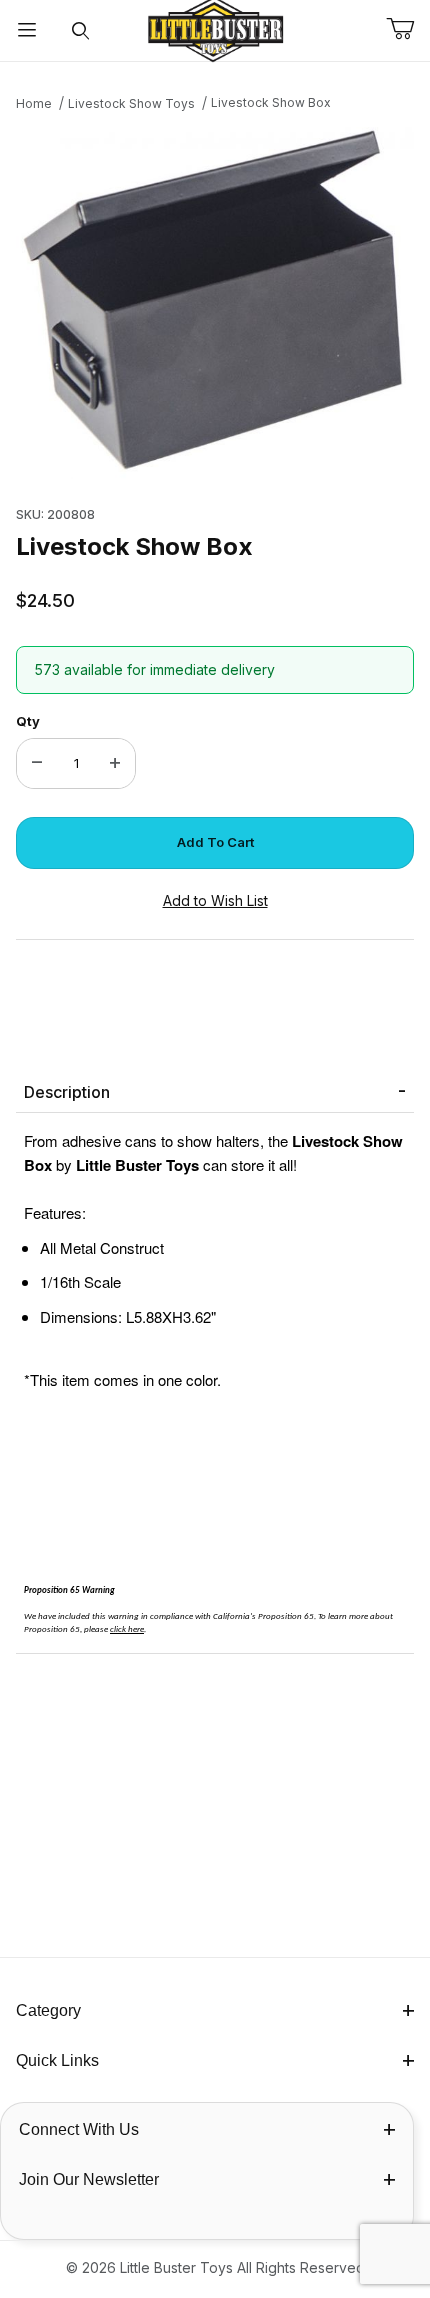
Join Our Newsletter (89, 2179)
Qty (28, 721)
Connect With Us (79, 2129)
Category (48, 2010)
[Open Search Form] (81, 30)
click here (127, 1629)
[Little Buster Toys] (215, 28)
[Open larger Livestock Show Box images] (215, 303)
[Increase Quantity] (115, 764)
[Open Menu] (27, 30)
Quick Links (57, 2060)
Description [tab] (67, 1092)
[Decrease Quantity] (37, 764)
